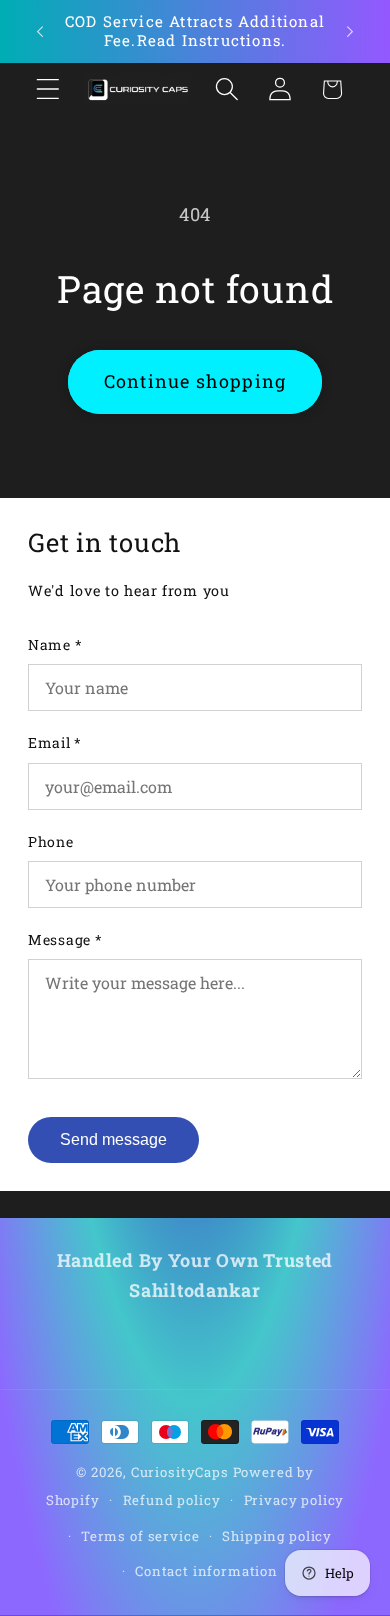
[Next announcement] (350, 31)
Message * (65, 939)
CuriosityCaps (180, 1472)
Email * (55, 742)
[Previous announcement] (40, 31)
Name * (55, 644)
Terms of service (140, 1536)
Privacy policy (294, 1500)
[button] (48, 89)
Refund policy (172, 1500)
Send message (113, 1139)
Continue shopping (195, 381)
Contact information (206, 1571)
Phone (51, 841)
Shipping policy (277, 1536)
